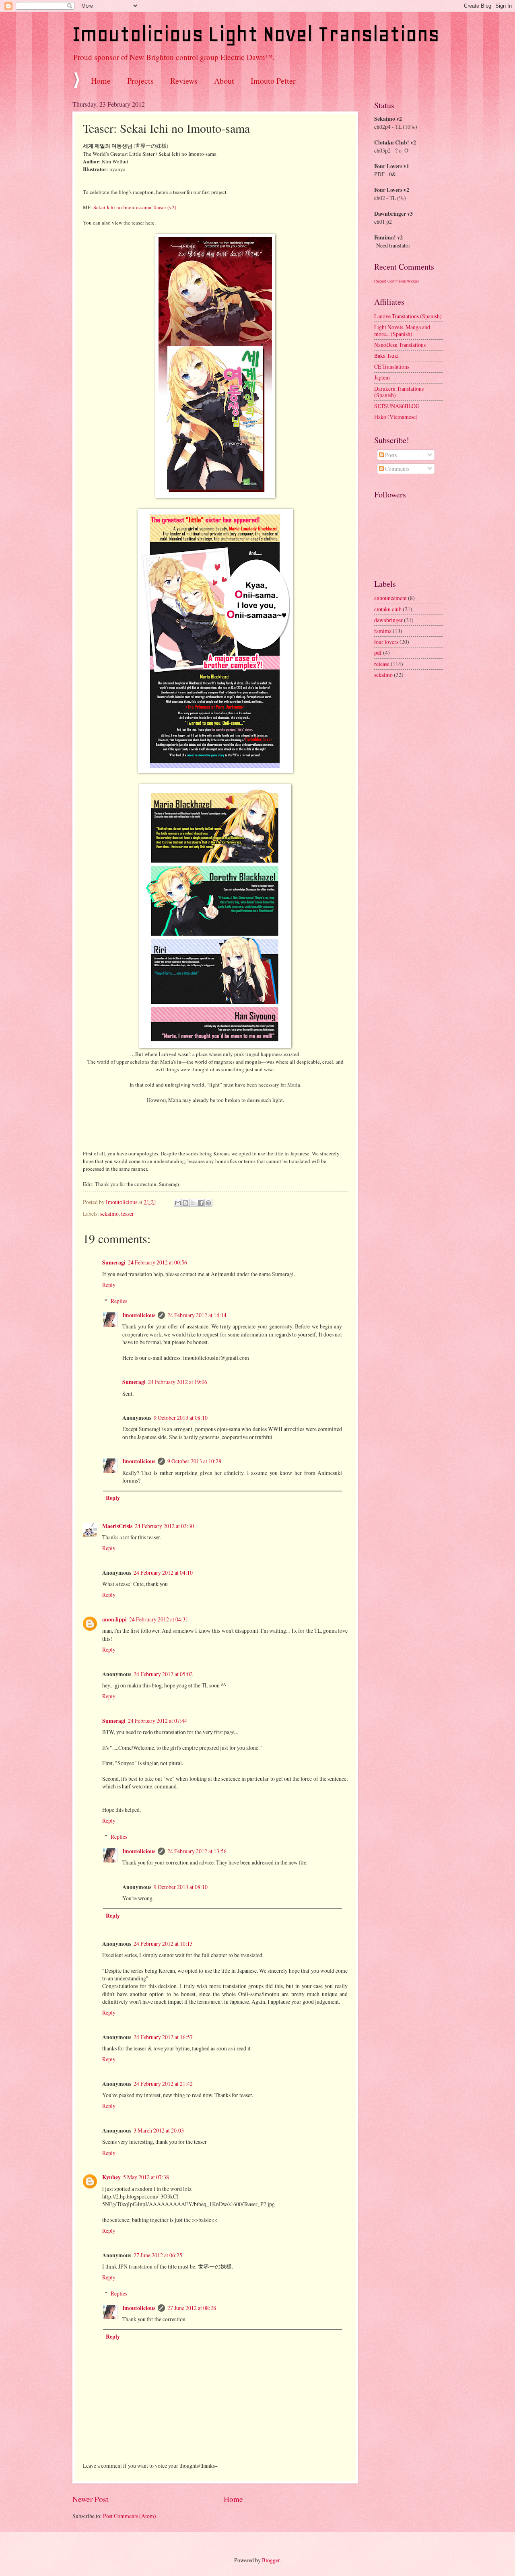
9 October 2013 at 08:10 (181, 1418)
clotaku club (388, 609)
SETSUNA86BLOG (397, 406)
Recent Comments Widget (397, 281)
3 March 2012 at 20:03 (159, 2130)
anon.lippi (114, 1619)
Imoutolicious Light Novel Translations (256, 34)
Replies (119, 1301)
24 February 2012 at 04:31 (159, 1619)
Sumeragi (114, 1262)
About (224, 81)
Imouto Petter (273, 81)
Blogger (271, 2560)
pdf (378, 653)
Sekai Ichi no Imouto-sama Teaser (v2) (135, 207)
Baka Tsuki (386, 356)
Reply (109, 1285)
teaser (128, 1214)
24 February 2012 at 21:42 (163, 2084)
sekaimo (109, 1214)
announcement (390, 598)
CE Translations (392, 366)
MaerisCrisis (117, 1526)
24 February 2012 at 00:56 (158, 1262)
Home (101, 81)
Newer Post (90, 2499)
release (382, 664)
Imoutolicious (139, 1315)
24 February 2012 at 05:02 (163, 1674)
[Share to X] (193, 1203)
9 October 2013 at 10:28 (194, 1461)
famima (383, 631)
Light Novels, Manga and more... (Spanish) (402, 330)
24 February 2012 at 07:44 (158, 1721)
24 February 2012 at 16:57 (163, 2037)
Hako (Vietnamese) (396, 417)
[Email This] (178, 1203)
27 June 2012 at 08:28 (192, 2308)
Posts (390, 455)
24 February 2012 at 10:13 (163, 1944)
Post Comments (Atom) (130, 2516)
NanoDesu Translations (400, 345)
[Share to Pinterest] (208, 1203)
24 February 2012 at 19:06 (178, 1382)
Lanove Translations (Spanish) (408, 316)
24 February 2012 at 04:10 (163, 1573)
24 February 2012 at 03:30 (164, 1526)
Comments (397, 469)
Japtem (382, 377)
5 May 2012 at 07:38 (146, 2177)
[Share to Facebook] (201, 1203)
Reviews (184, 81)
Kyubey (111, 2177)
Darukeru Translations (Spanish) (399, 392)
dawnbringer (388, 620)
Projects (140, 81)
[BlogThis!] (185, 1203)
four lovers (386, 642)
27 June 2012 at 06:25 (158, 2255)
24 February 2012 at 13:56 (197, 1851)
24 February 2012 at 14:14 (197, 1315)
